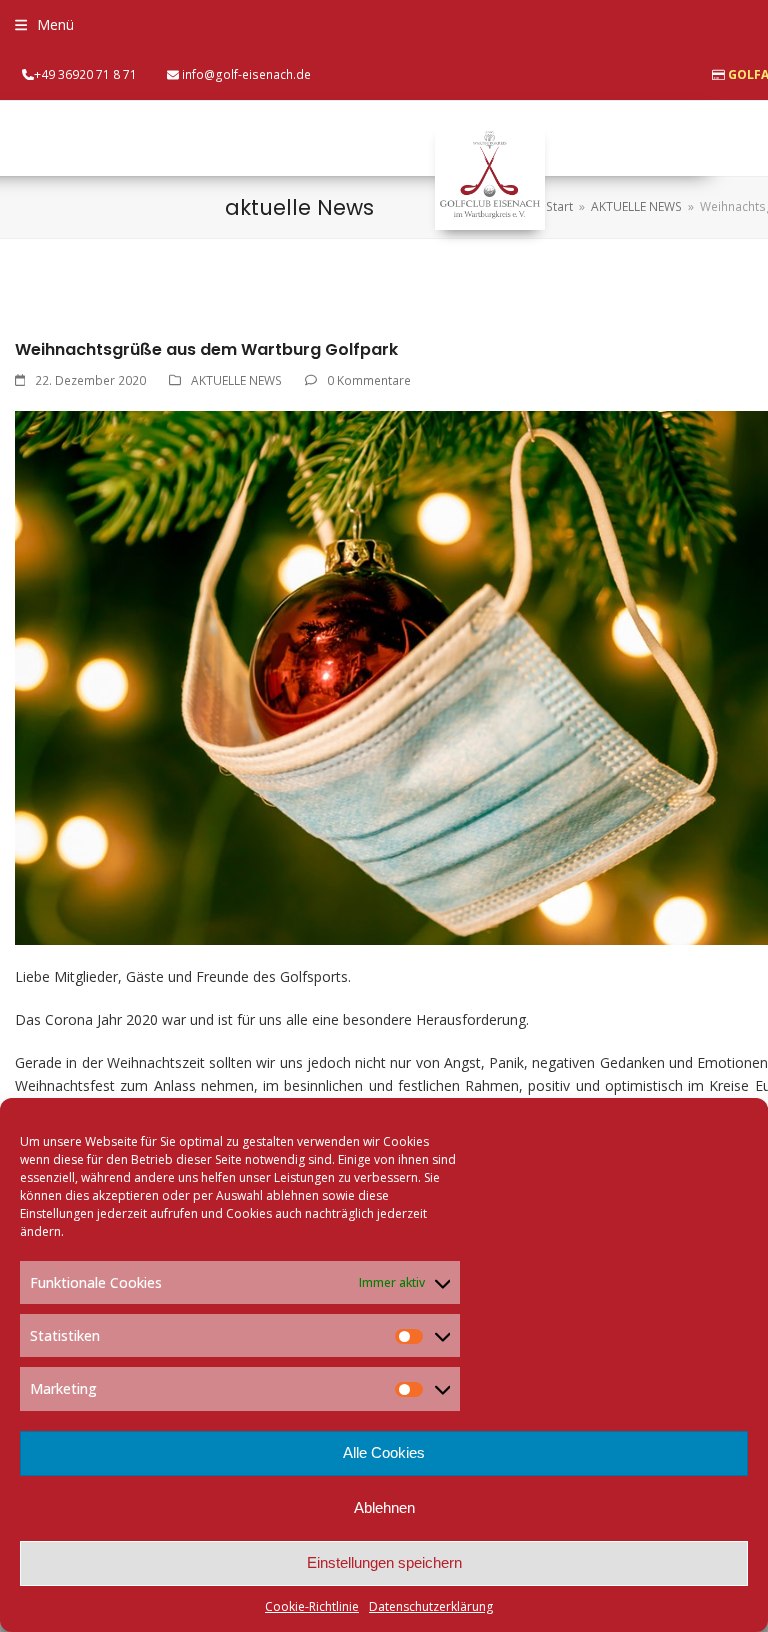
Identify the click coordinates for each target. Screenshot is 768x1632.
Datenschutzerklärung (431, 1606)
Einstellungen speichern (384, 1562)
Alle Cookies (384, 1452)
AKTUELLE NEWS (236, 380)
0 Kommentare (369, 380)
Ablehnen (384, 1507)
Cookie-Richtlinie (312, 1606)
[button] (44, 24)
